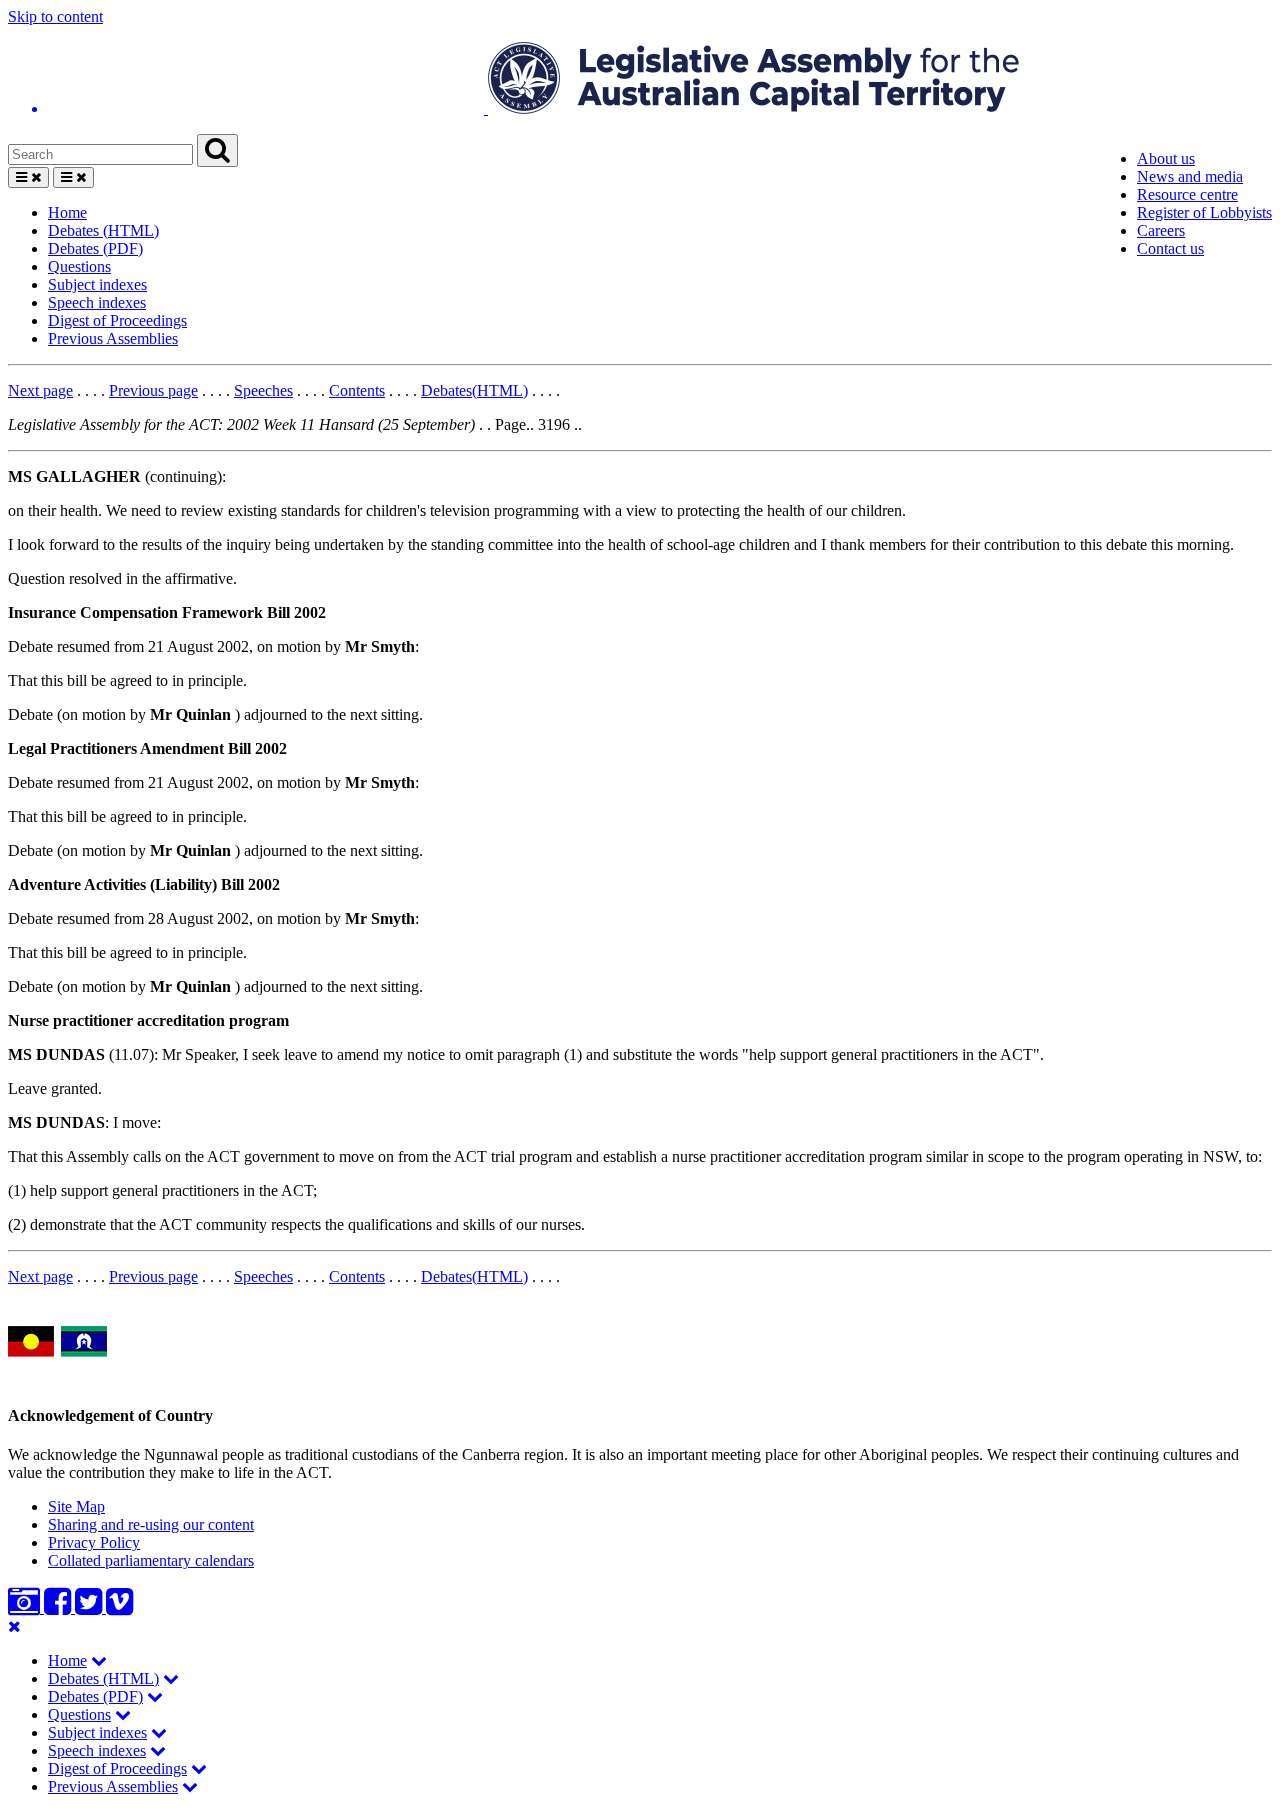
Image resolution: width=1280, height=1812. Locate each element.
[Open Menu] (28, 177)
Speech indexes (97, 302)
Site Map (76, 1506)
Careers (1161, 230)
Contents (357, 390)
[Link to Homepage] (640, 80)
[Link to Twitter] (90, 1607)
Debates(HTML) (474, 390)
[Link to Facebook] (59, 1607)
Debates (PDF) (95, 248)
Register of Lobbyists (1204, 212)
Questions (79, 266)
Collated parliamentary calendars (151, 1560)
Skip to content (55, 16)
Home (67, 212)
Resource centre (1187, 194)
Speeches (263, 390)
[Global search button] (217, 150)
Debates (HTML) (103, 230)
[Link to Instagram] (26, 1607)
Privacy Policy (94, 1542)
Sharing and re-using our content (151, 1524)
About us (1166, 158)
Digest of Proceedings (117, 320)
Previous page (153, 390)
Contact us (1170, 248)
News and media (1190, 176)
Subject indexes (97, 284)
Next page (40, 390)
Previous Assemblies (113, 338)
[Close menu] (14, 1626)
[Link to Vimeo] (119, 1607)
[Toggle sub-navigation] (99, 1660)
